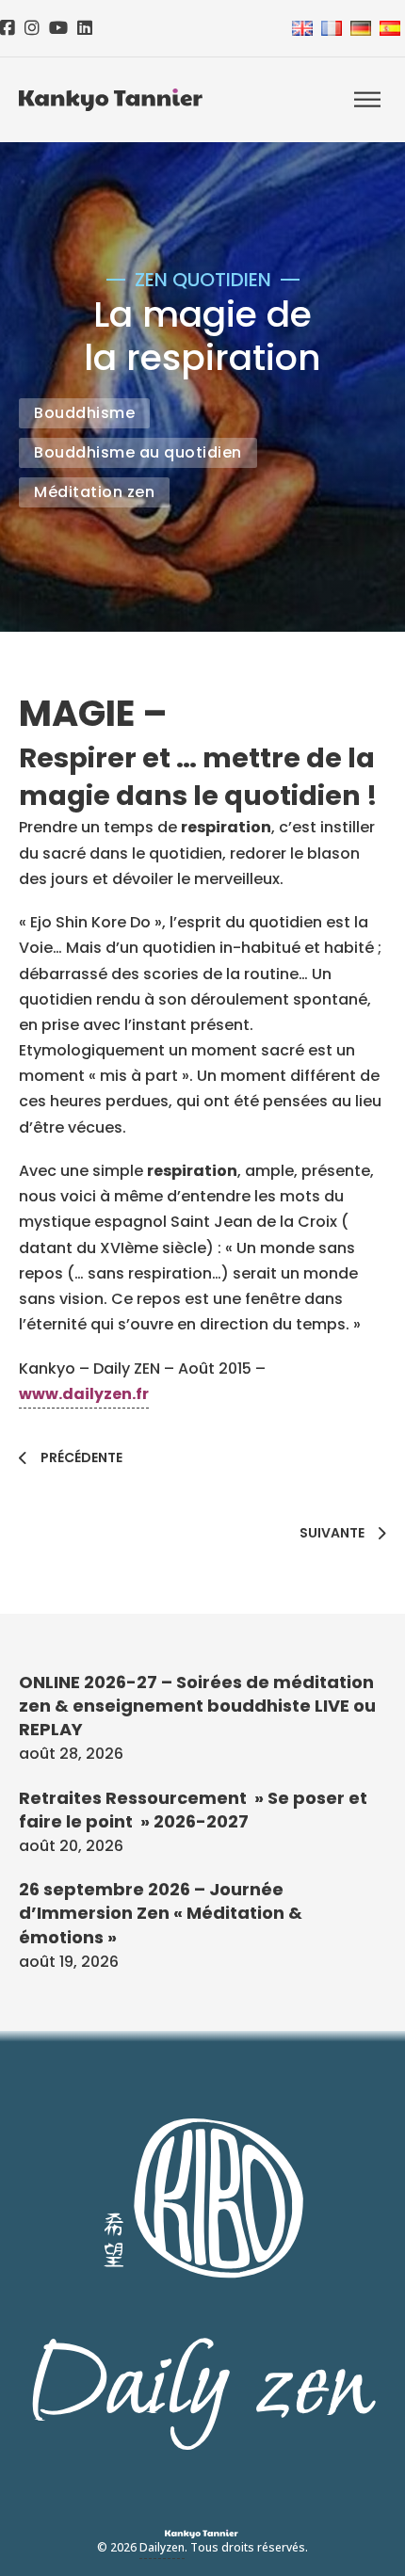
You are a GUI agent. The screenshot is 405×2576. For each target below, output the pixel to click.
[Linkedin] (85, 29)
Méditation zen (94, 492)
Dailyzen (162, 2547)
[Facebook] (8, 29)
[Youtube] (58, 29)
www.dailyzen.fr (84, 1394)
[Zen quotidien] (111, 100)
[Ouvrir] (367, 100)
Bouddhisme (84, 413)
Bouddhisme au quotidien (138, 452)
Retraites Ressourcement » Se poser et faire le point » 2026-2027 (193, 1810)
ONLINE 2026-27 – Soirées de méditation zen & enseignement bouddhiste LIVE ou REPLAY (197, 1706)
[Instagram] (32, 29)
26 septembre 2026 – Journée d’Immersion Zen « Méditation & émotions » (161, 1913)
